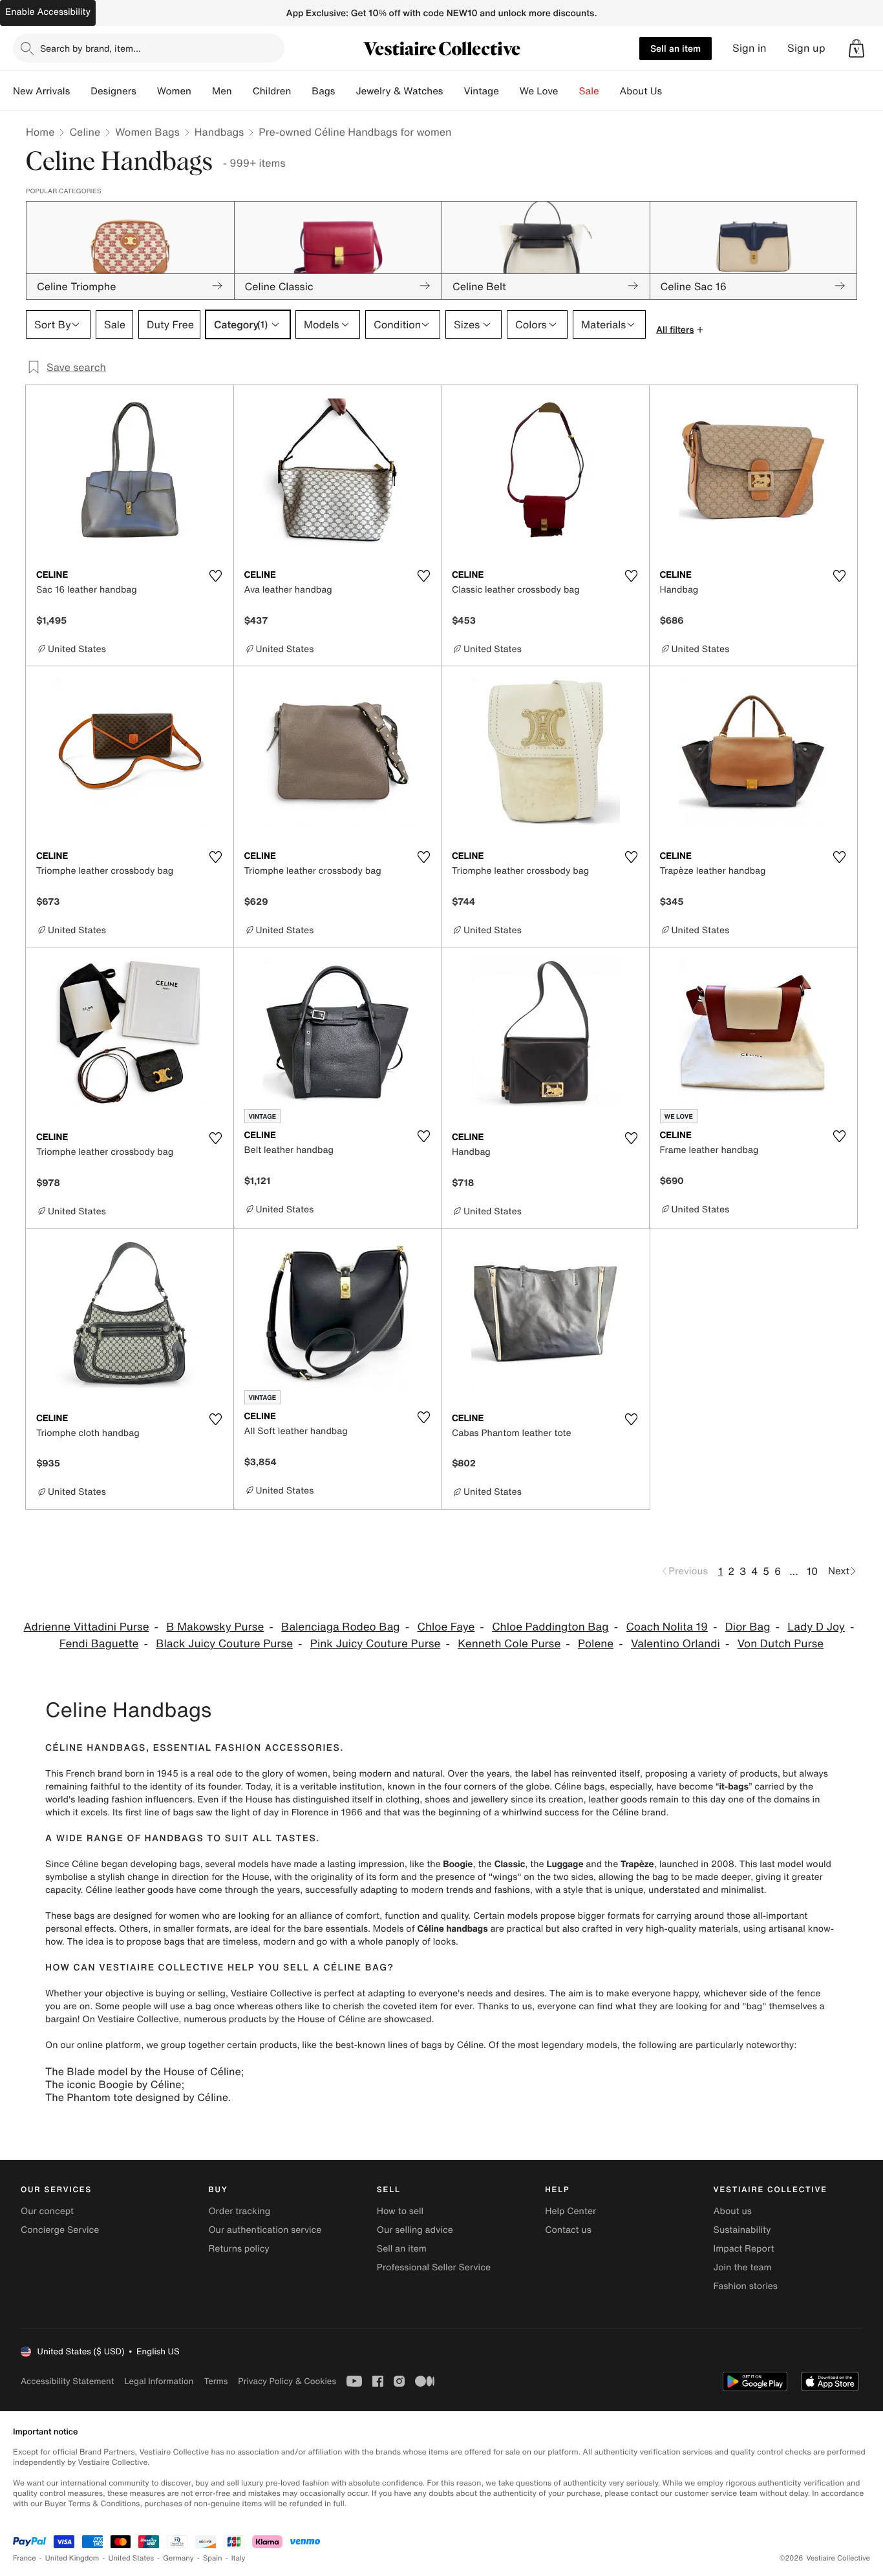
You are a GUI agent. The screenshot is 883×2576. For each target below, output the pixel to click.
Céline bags (580, 1787)
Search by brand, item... (90, 48)
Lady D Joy (816, 1627)
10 (812, 1571)
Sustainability (742, 2230)
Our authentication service (265, 2230)
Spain (213, 2558)
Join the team (743, 2267)
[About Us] (672, 91)
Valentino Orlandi (676, 1644)
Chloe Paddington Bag (550, 1627)
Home (40, 132)
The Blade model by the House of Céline (143, 2071)
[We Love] (569, 91)
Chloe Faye (446, 1627)
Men (222, 91)
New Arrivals (41, 91)
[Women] (202, 91)
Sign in (750, 48)
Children (272, 91)
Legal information (159, 2381)
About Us (641, 91)
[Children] (301, 91)
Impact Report (744, 2249)
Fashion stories (746, 2286)
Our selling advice (415, 2230)
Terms (216, 2381)
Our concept (47, 2211)
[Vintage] (509, 91)
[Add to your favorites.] (216, 576)
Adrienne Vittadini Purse (87, 1627)
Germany (178, 2558)
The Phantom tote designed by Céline (136, 2097)
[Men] (242, 91)
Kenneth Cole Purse (509, 1644)
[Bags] (345, 91)
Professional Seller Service (434, 2267)
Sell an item (676, 48)
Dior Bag (748, 1627)
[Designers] (147, 91)
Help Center (570, 2211)
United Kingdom (72, 2558)
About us (733, 2211)
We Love (539, 91)
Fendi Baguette (99, 1644)
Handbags (219, 132)
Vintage (481, 91)
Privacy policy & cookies (287, 2381)
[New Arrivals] (80, 91)
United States (132, 2558)
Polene (596, 1644)
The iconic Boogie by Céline (113, 2084)
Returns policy (239, 2249)
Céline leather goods (129, 1890)
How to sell (400, 2211)
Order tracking (239, 2211)
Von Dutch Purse (781, 1644)
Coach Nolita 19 (667, 1627)
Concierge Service (60, 2230)
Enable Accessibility (48, 12)
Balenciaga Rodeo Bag (341, 1627)
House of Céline (331, 2019)
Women (174, 91)
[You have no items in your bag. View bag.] (856, 48)
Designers (113, 91)
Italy (239, 2558)
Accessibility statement (67, 2381)
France (25, 2558)
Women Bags (147, 132)
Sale (589, 91)
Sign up (806, 48)
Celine (85, 132)
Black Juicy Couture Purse (224, 1644)
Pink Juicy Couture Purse (376, 1644)
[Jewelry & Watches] (453, 91)
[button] (856, 48)
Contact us (568, 2230)
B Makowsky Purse (215, 1627)
